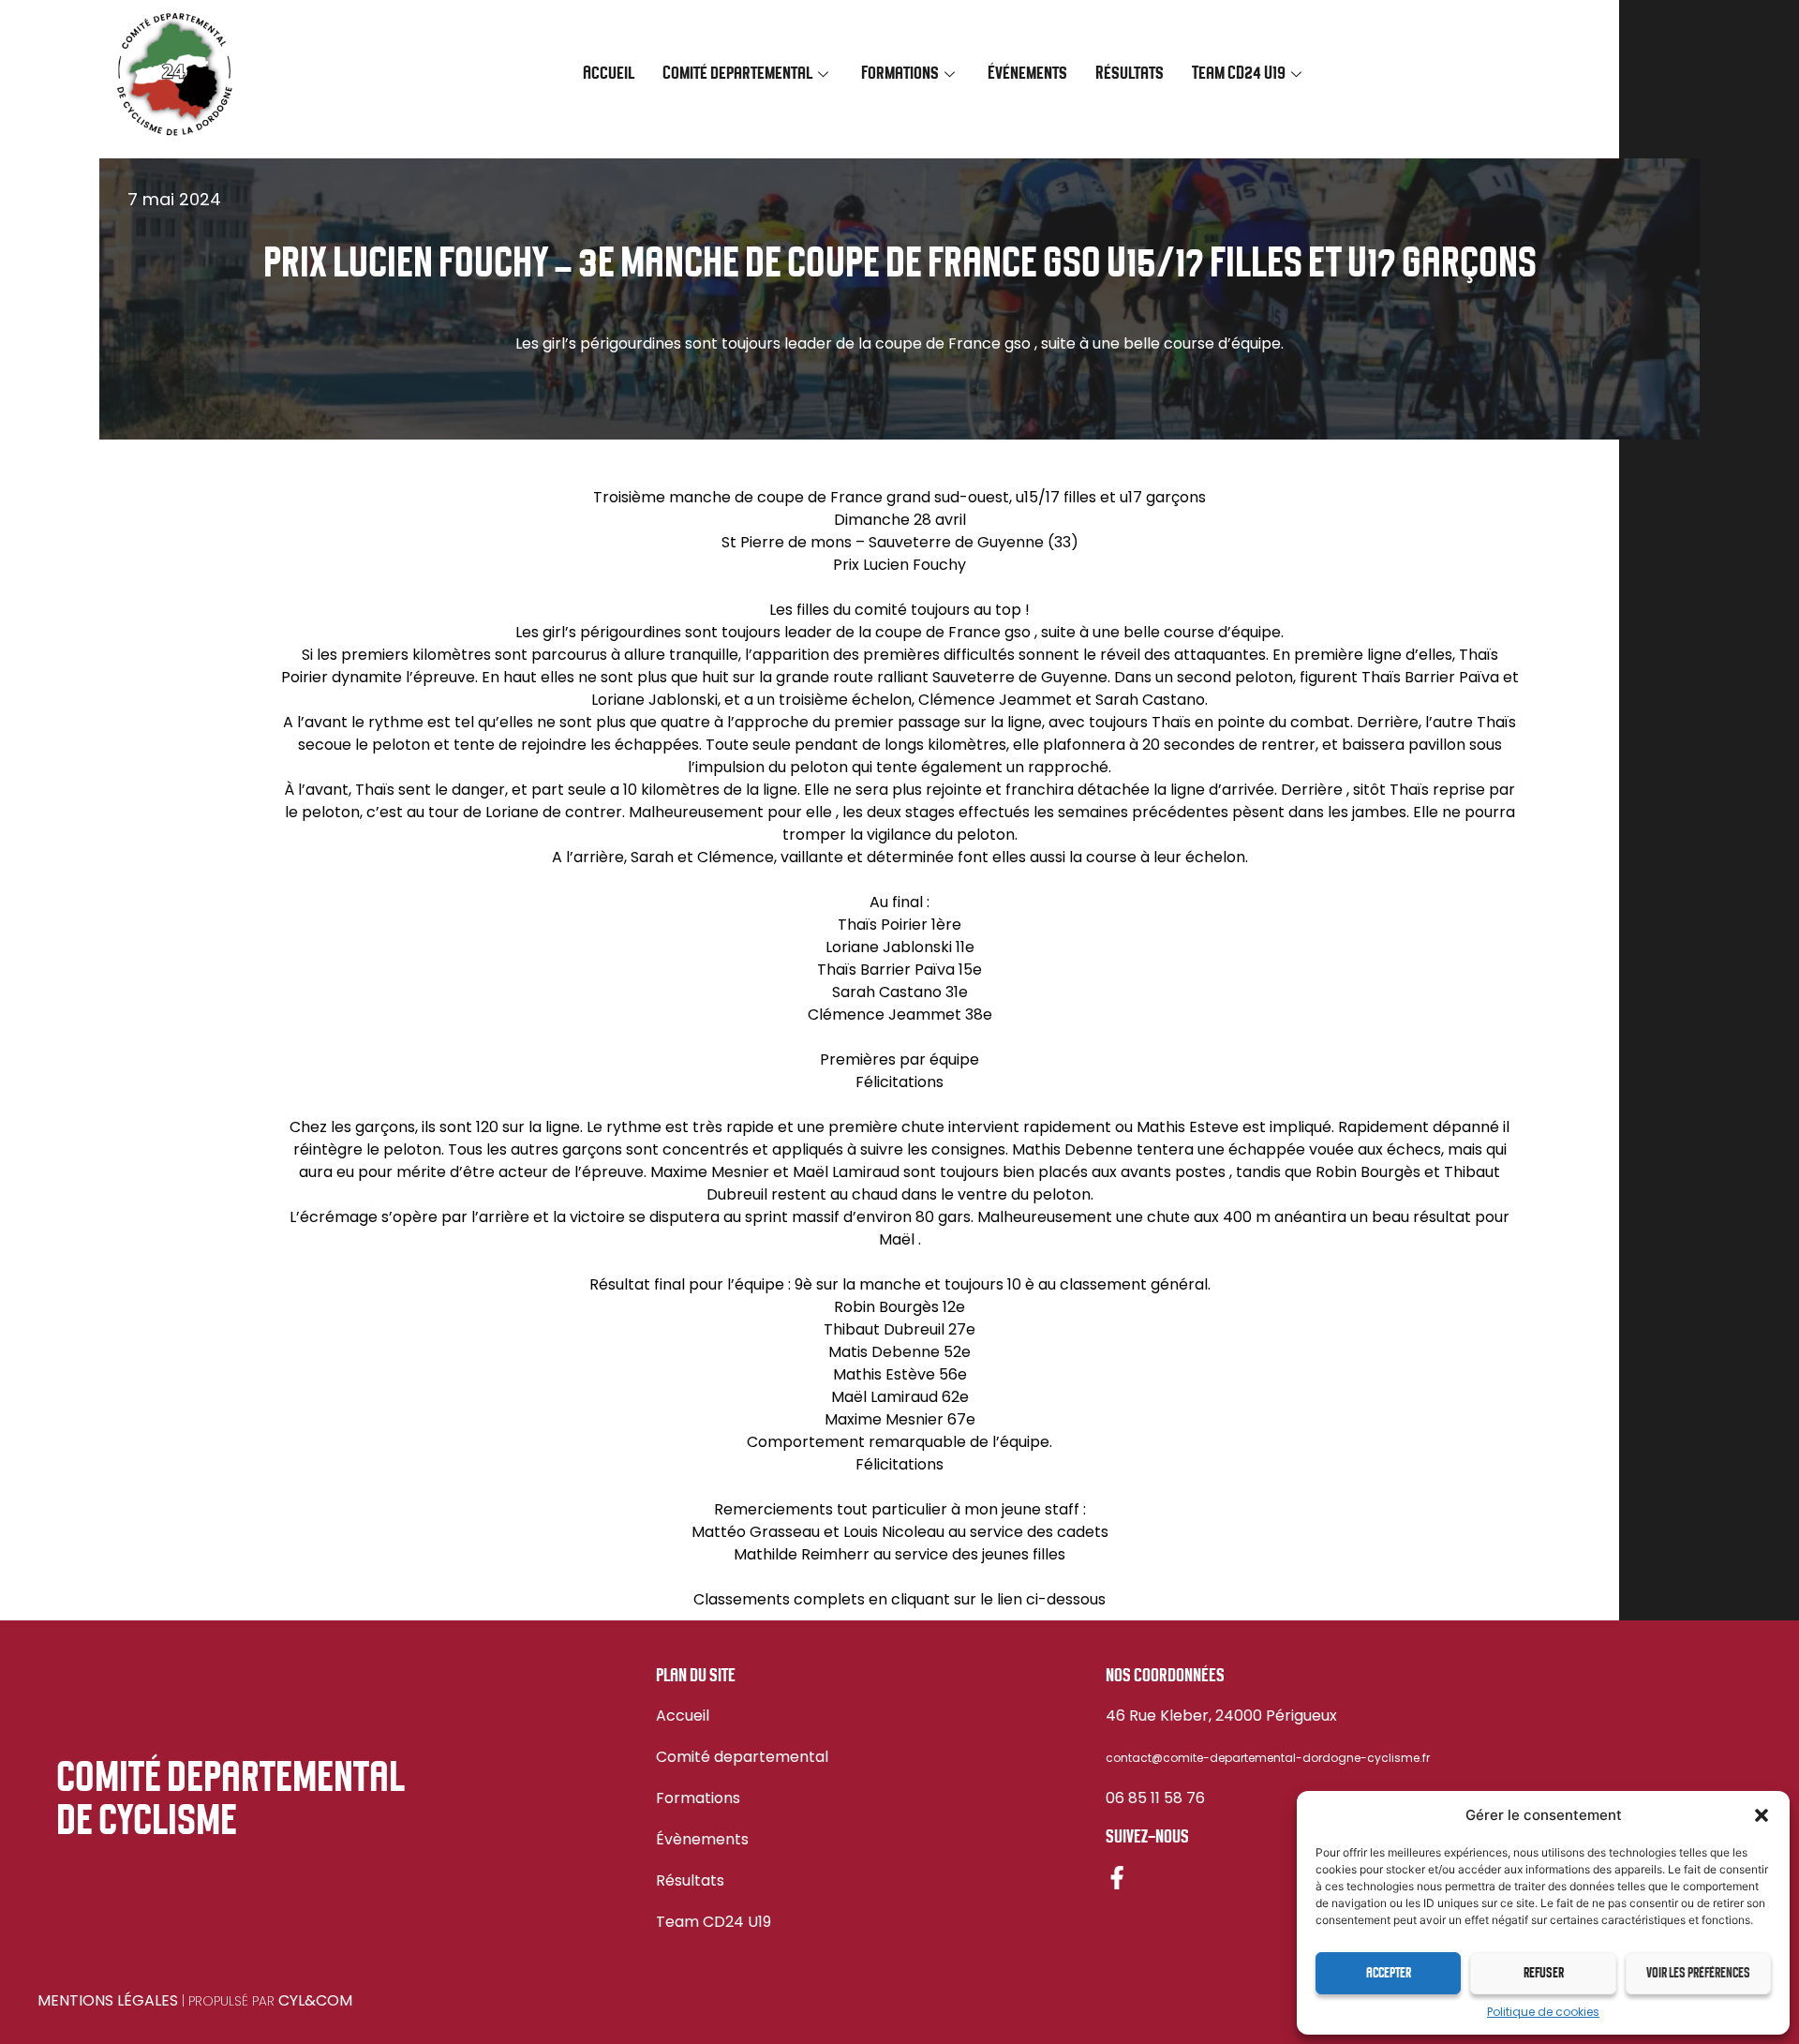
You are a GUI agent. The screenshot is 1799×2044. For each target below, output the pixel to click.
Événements (1027, 74)
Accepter (1389, 1974)
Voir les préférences (1698, 1974)
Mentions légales (108, 2000)
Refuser (1544, 1974)
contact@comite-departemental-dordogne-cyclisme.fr (1268, 1758)
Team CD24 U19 (714, 1922)
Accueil (609, 74)
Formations (698, 1798)
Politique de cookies (1543, 2012)
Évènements (702, 1839)
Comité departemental (742, 1757)
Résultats (1130, 74)
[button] (1762, 1815)
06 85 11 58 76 (1155, 1798)
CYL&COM (315, 2000)
